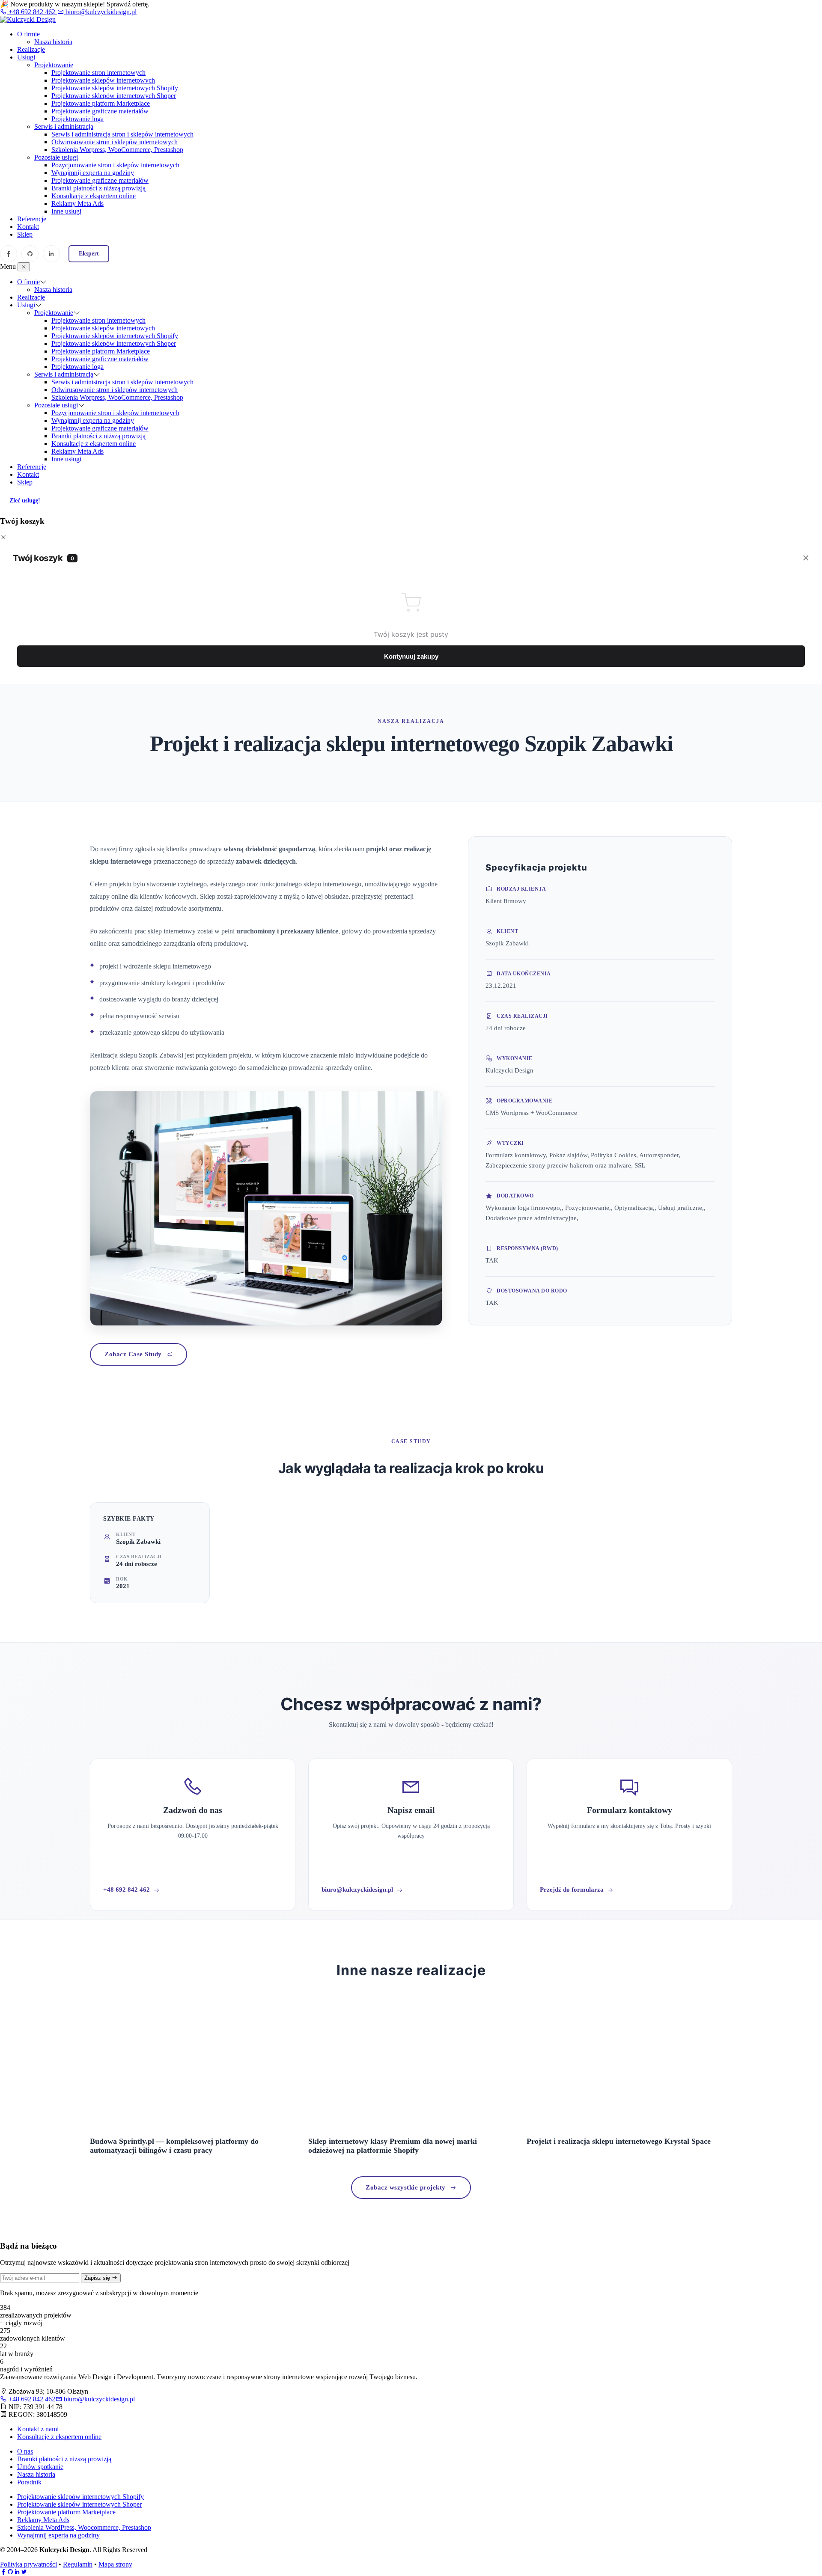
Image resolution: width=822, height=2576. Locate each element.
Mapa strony (115, 2564)
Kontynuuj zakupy (411, 656)
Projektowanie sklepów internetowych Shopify (115, 88)
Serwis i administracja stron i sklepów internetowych (122, 134)
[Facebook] (9, 254)
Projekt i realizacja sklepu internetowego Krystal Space (619, 2141)
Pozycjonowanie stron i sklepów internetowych (115, 165)
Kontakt (28, 227)
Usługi (26, 57)
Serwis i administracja (64, 126)
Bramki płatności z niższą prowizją (98, 188)
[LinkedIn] (51, 254)
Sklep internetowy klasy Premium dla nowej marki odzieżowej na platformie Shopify (393, 2146)
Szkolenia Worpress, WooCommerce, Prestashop (117, 150)
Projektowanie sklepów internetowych (103, 80)
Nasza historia (53, 42)
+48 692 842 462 (32, 12)
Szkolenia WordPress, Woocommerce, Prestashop (84, 2527)
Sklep (25, 234)
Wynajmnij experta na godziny (93, 173)
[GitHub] (30, 254)
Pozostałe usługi (56, 157)
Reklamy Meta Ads (77, 204)
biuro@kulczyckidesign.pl (100, 12)
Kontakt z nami (38, 2429)
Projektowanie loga (77, 119)
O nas (25, 2451)
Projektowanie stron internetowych (98, 73)
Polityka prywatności (28, 2564)
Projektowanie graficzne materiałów (100, 111)
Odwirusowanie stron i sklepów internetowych (115, 142)
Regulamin (78, 2564)
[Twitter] (24, 2572)
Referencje (32, 219)
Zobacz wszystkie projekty (406, 2187)
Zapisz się (98, 2278)
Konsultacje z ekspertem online (94, 196)
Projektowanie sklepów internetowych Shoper (114, 96)
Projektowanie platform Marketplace (101, 103)
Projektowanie (54, 65)
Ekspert (89, 254)
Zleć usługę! (25, 501)
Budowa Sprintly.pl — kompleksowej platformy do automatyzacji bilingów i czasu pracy (174, 2146)
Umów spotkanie (40, 2467)
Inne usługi (66, 211)
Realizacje (31, 49)
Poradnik (29, 2482)
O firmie (28, 34)
